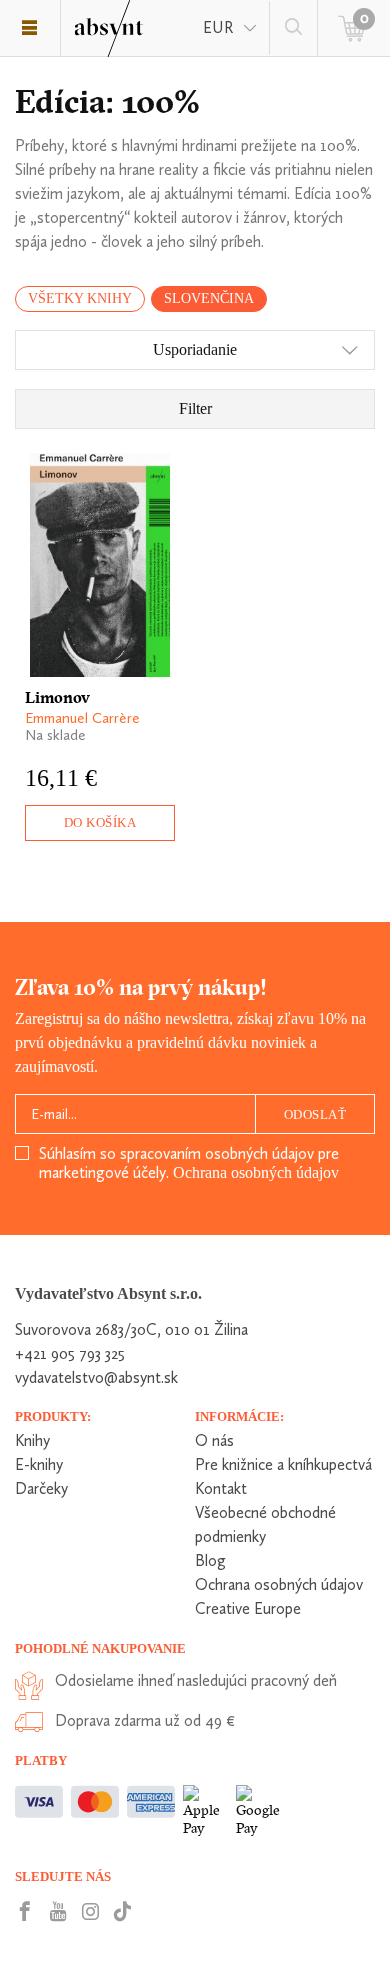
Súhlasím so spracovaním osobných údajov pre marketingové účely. (189, 1163)
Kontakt (221, 1488)
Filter (195, 408)
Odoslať (315, 1114)
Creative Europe (248, 1608)
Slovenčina (209, 298)
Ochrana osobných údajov (256, 1172)
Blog (210, 1560)
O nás (214, 1440)
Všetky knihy (80, 298)
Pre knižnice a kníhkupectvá (283, 1464)
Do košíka (100, 822)
